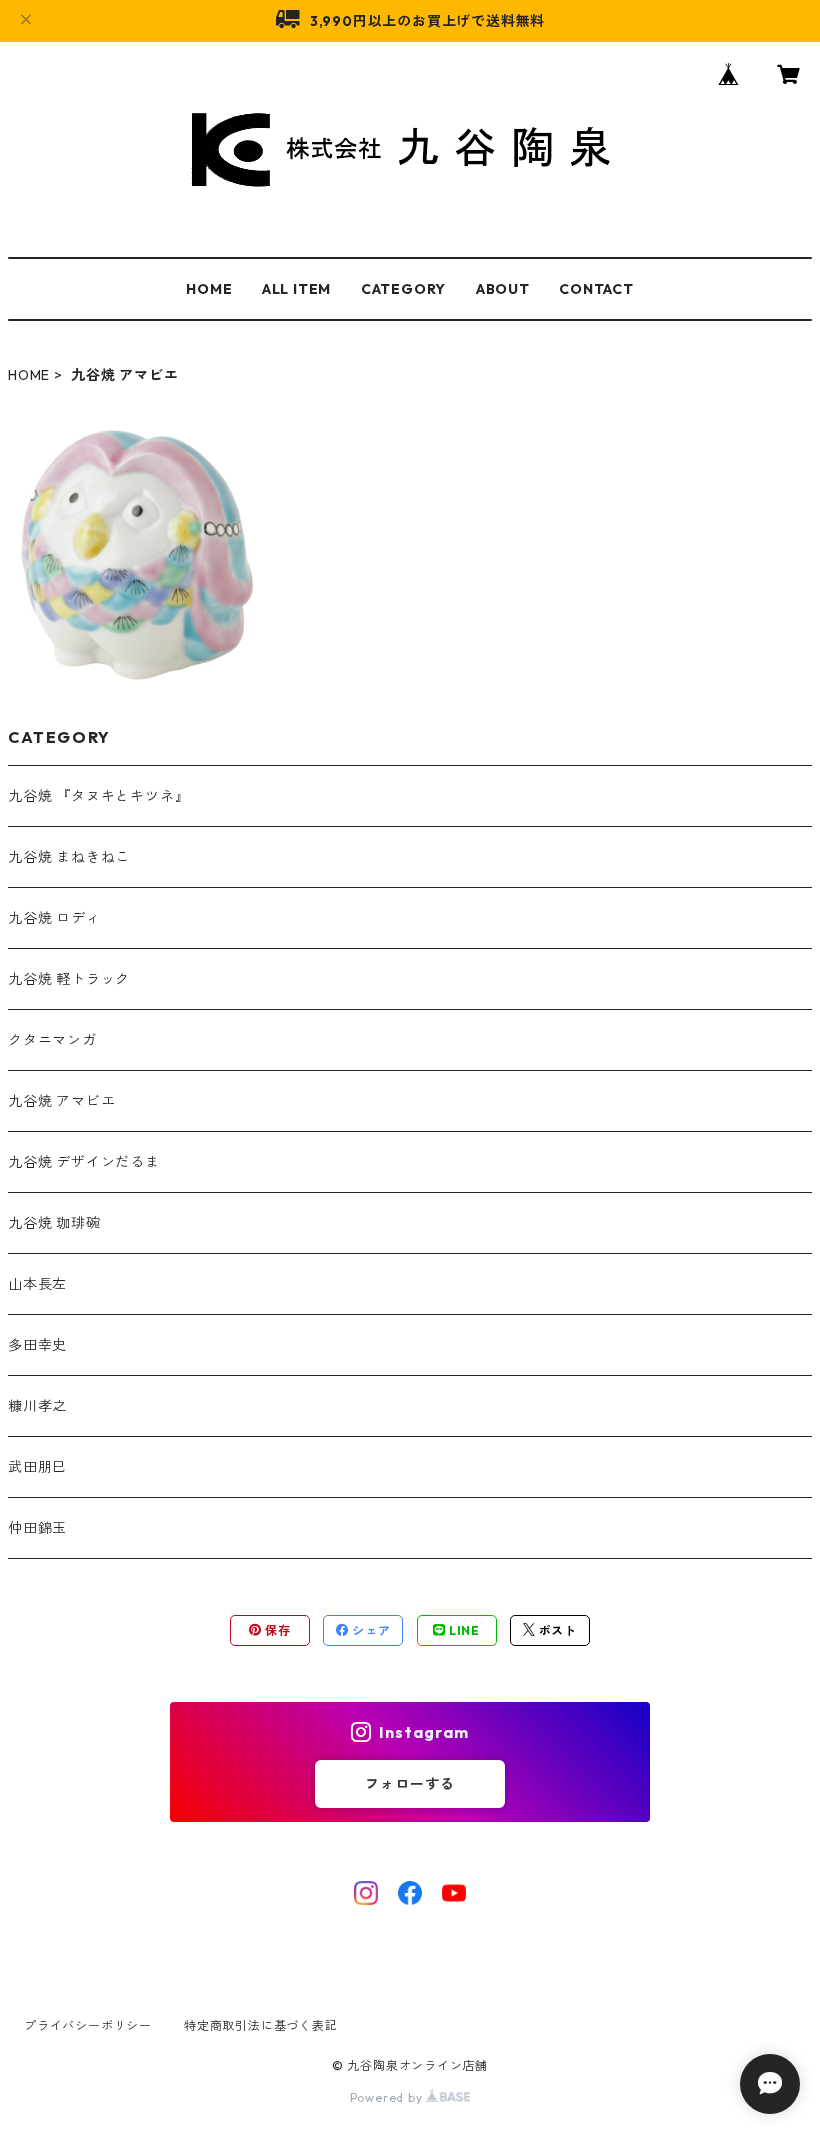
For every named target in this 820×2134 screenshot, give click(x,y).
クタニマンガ (52, 1040)
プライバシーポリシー (88, 2025)
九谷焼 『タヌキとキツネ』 (98, 796)
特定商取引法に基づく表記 (261, 2025)
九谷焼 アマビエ (61, 1101)
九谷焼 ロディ (54, 918)
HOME (209, 289)
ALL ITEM (296, 289)
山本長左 (37, 1284)
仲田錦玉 (37, 1528)
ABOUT (503, 289)
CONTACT (596, 289)
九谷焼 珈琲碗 (54, 1223)
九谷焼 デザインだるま (84, 1162)
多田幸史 (37, 1345)
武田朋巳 (37, 1467)
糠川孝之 (37, 1406)
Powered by (388, 2097)
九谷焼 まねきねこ (69, 857)
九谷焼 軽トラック (69, 979)
